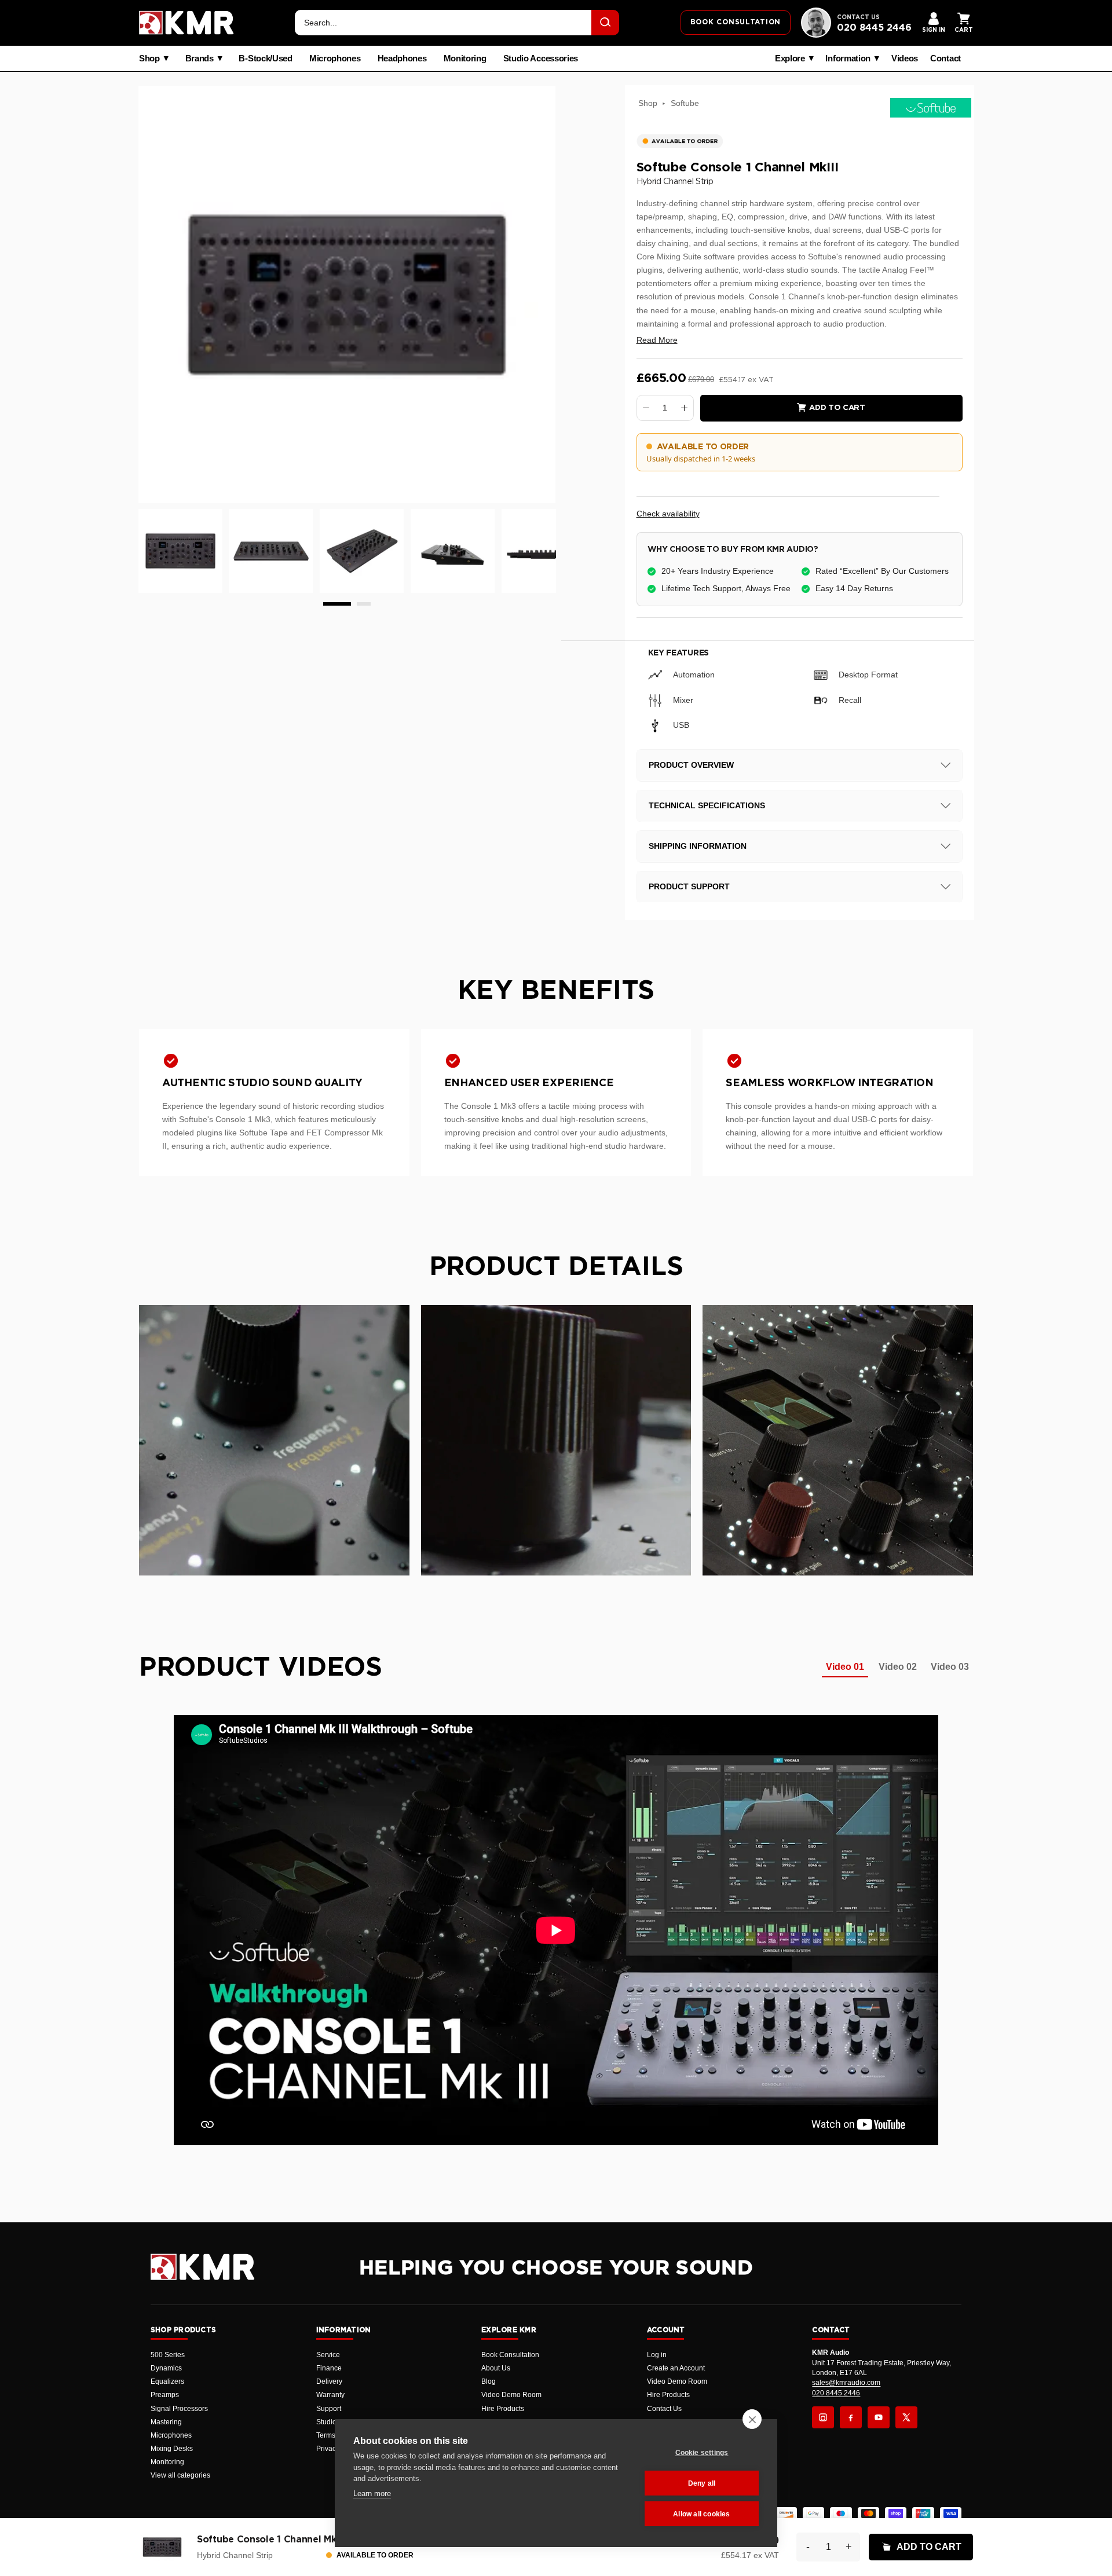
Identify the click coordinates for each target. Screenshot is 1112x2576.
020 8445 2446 (874, 28)
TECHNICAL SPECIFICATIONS (707, 805)
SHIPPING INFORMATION (698, 846)
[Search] (605, 23)
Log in (657, 2355)
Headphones (402, 58)
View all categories (180, 2475)
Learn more (372, 2493)
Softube (685, 103)
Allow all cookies (701, 2514)
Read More (657, 340)
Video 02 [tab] (898, 1667)
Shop (149, 58)
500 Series (168, 2355)
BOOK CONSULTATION (736, 22)
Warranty (330, 2395)
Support (329, 2409)
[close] (752, 2419)
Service (328, 2355)
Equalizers (167, 2381)
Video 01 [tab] (845, 1667)
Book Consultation (510, 2355)
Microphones (335, 58)
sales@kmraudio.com (846, 2383)
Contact (945, 58)
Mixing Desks (172, 2449)
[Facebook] (851, 2417)
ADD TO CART (929, 2547)
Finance (329, 2368)
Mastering (166, 2422)
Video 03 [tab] (950, 1667)
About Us (496, 2368)
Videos (905, 58)
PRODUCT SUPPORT (689, 886)
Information (848, 58)
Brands (200, 58)
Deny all (702, 2483)
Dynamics (166, 2368)
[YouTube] (879, 2417)
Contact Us (664, 2409)
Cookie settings (702, 2453)
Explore (790, 58)
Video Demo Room (511, 2395)
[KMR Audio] (186, 23)
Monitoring (465, 58)
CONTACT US (858, 17)
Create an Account (676, 2368)
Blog (489, 2381)
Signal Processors (179, 2409)
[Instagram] (823, 2417)
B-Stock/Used (265, 58)
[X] (906, 2417)
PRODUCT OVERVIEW (691, 765)
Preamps (165, 2395)
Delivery (329, 2381)
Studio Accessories (541, 58)
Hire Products (503, 2409)
